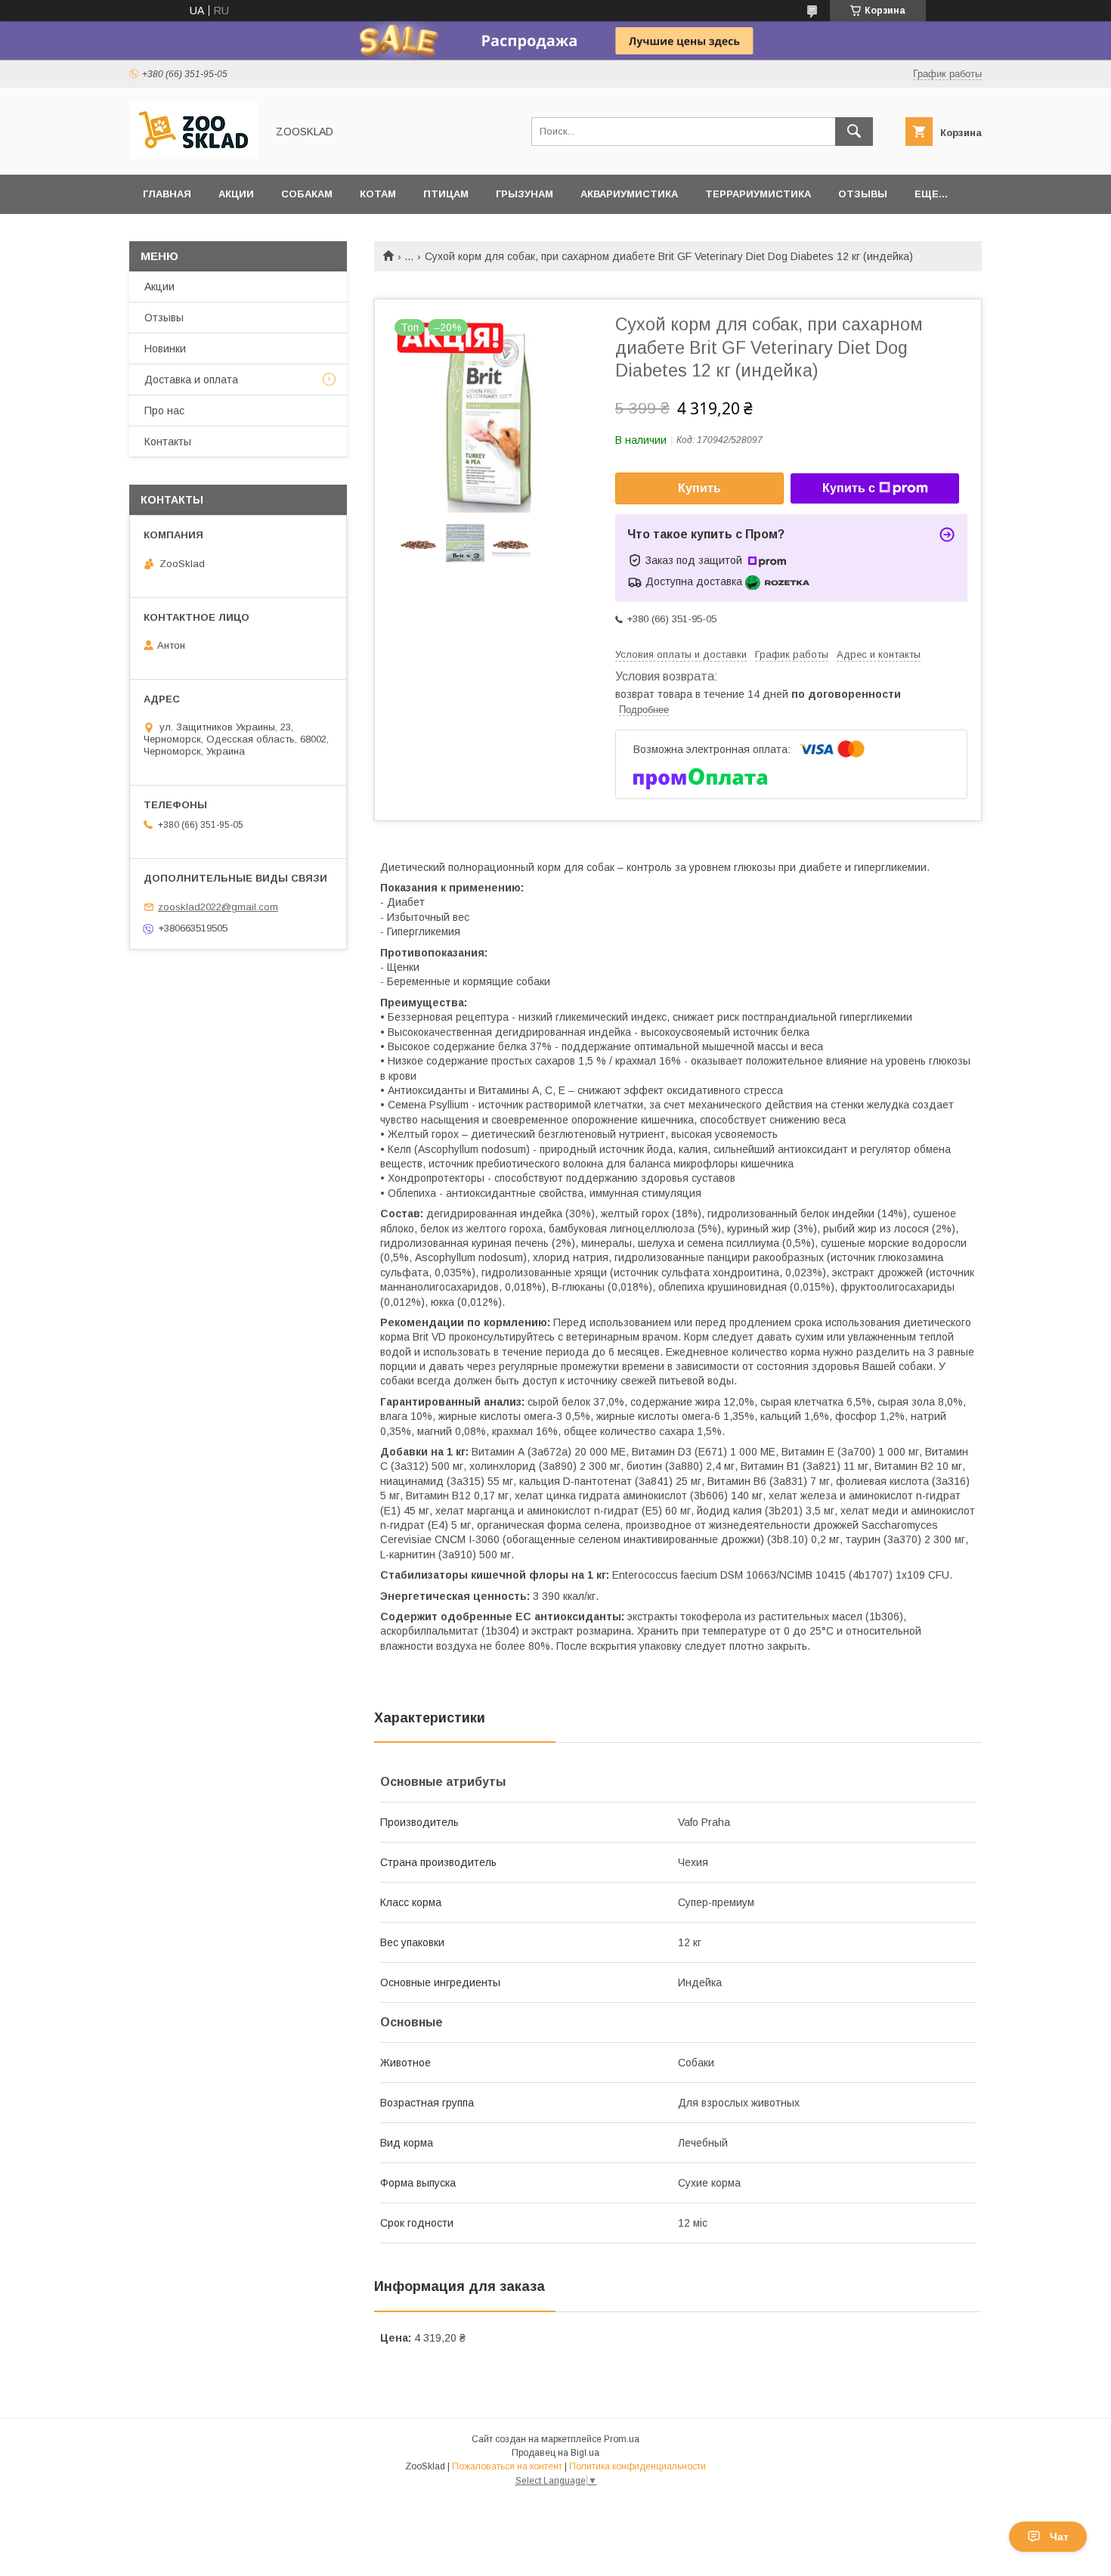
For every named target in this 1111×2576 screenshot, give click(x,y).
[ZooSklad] (193, 155)
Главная (167, 194)
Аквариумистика (629, 194)
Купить (699, 488)
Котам (378, 194)
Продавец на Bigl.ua (555, 2453)
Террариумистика (758, 194)
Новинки (165, 349)
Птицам (446, 194)
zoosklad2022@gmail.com (218, 907)
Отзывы (863, 194)
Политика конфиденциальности (638, 2466)
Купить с (849, 488)
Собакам (307, 194)
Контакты (168, 442)
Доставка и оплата (191, 380)
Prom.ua (622, 2439)
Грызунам (525, 194)
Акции (236, 194)
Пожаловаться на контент (507, 2466)
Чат (1059, 2537)
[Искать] (854, 132)
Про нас (164, 411)
